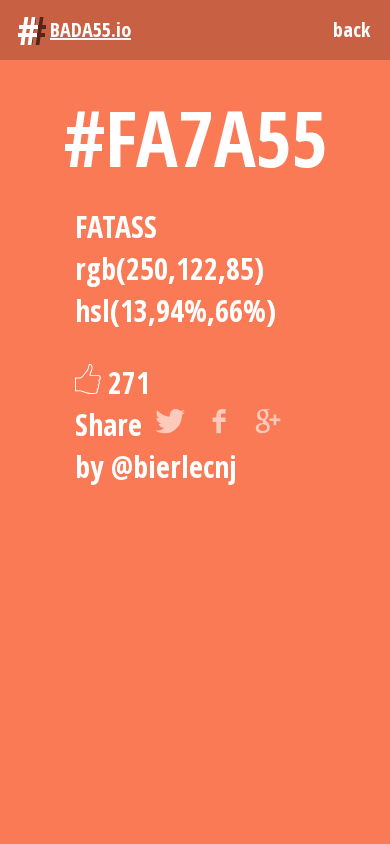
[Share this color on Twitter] (170, 425)
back (351, 29)
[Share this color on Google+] (268, 425)
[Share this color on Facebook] (219, 425)
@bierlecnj (174, 466)
